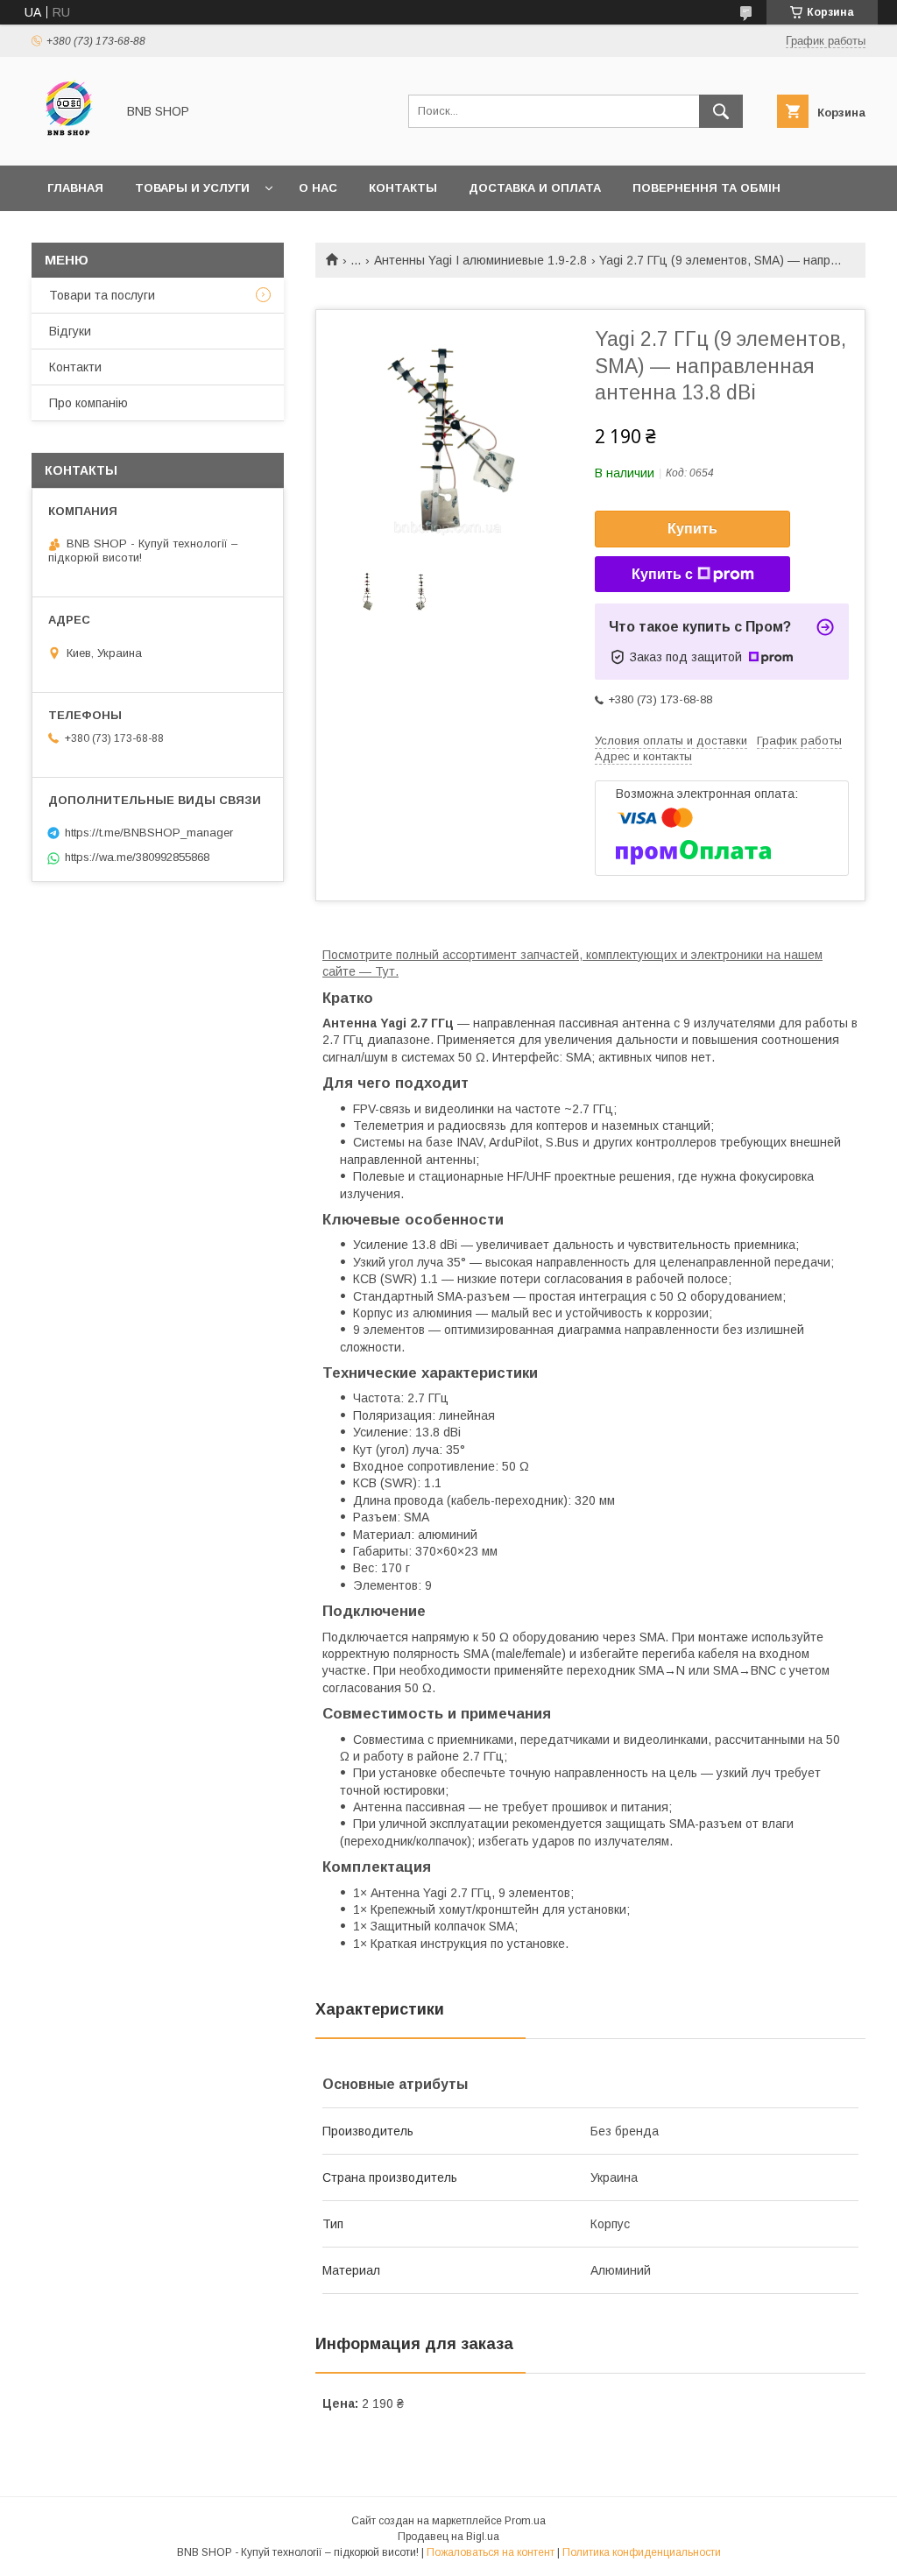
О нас (318, 188)
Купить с (662, 574)
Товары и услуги (192, 188)
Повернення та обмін (706, 188)
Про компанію (88, 403)
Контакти (75, 367)
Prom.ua (525, 2521)
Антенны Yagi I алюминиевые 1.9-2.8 (480, 260)
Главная (75, 188)
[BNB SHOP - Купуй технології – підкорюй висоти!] (69, 143)
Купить (692, 529)
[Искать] (721, 111)
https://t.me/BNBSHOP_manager (149, 833)
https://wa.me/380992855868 (137, 857)
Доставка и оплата (535, 188)
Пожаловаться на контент (491, 2552)
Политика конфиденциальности (642, 2552)
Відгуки (70, 331)
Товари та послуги (102, 295)
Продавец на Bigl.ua (448, 2537)
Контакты (403, 188)
